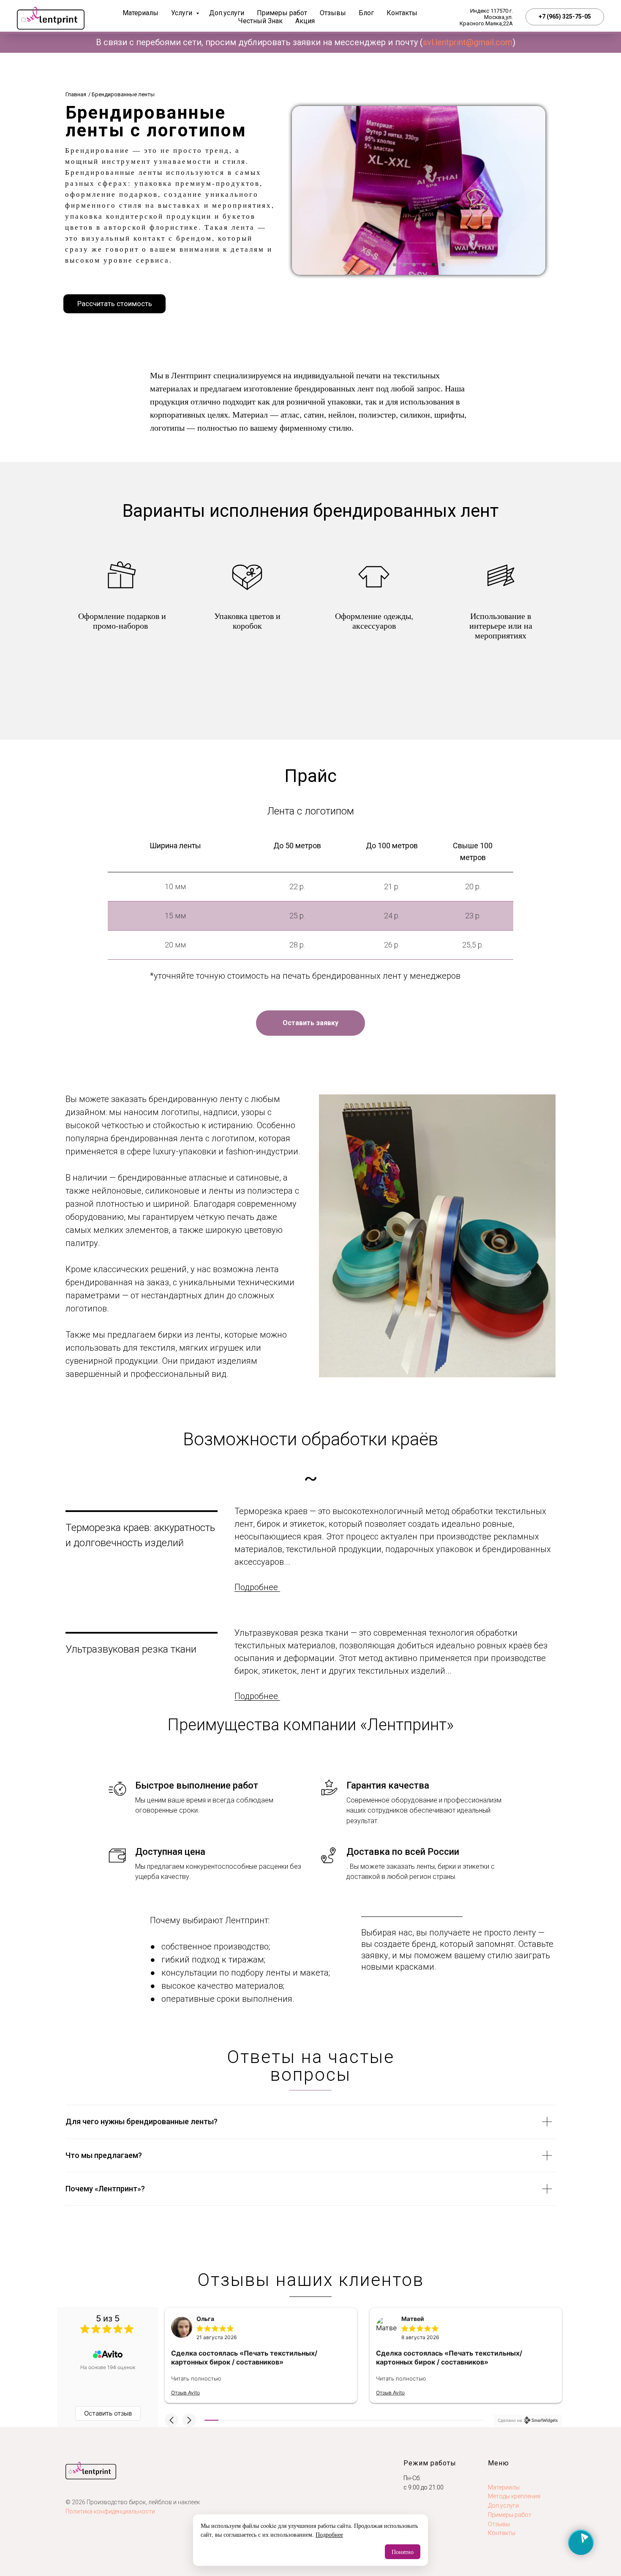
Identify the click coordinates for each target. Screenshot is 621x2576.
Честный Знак (260, 21)
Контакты (402, 13)
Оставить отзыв (108, 2413)
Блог (366, 13)
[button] (114, 304)
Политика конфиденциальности (110, 2511)
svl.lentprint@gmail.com (468, 42)
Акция (305, 21)
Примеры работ (282, 13)
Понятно (403, 2552)
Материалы (140, 13)
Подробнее (329, 2534)
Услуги (182, 13)
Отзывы (333, 13)
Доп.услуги (227, 13)
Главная (76, 94)
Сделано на (510, 2420)
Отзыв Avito (185, 2393)
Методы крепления (514, 2496)
